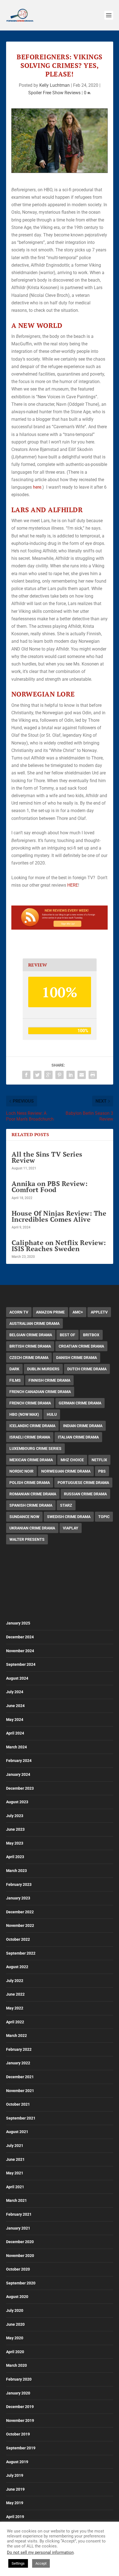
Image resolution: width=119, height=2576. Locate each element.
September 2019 (21, 2448)
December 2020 (20, 2242)
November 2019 (20, 2421)
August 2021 (17, 2132)
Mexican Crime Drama (31, 1460)
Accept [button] (41, 2563)
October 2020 (18, 2269)
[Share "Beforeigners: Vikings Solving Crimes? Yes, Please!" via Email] (82, 1075)
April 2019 (15, 2517)
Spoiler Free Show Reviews (54, 93)
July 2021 (15, 2146)
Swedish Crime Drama (69, 1517)
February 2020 (19, 2379)
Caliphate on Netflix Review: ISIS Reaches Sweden (59, 1246)
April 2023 (15, 1857)
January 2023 (18, 1898)
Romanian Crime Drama (33, 1494)
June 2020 (15, 2324)
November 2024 (20, 1651)
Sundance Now (24, 1517)
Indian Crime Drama (83, 1426)
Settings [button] (18, 2563)
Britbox (91, 1335)
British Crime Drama (30, 1346)
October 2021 (18, 2104)
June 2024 (15, 1706)
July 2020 (15, 2310)
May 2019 (15, 2503)
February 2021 (19, 2214)
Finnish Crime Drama (49, 1380)
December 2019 (20, 2407)
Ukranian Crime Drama (32, 1528)
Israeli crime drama (30, 1437)
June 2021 (15, 2159)
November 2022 (20, 1925)
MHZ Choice (72, 1460)
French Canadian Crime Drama (40, 1392)
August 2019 (17, 2462)
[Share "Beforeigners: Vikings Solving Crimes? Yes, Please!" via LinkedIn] (71, 1075)
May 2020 (15, 2338)
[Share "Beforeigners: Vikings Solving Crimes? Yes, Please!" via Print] (93, 1075)
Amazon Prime (50, 1312)
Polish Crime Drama (30, 1483)
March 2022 (16, 2036)
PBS (102, 1471)
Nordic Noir (21, 1471)
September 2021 (21, 2118)
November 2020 (20, 2256)
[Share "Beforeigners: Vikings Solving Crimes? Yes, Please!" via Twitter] (37, 1075)
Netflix (99, 1460)
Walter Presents (27, 1539)
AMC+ (78, 1312)
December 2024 (20, 1637)
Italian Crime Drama (78, 1437)
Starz (66, 1505)
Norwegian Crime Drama (66, 1471)
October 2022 (18, 1939)
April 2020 (15, 2352)
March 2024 (16, 1747)
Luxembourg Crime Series (35, 1448)
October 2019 (18, 2434)
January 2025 (18, 1623)
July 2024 (15, 1692)
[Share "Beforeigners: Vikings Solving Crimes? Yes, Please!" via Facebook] (26, 1075)
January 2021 (18, 2228)
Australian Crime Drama (34, 1323)
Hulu (52, 1414)
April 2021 (15, 2187)
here (37, 487)
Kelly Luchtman (55, 85)
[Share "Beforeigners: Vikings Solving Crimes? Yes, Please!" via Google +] (48, 1075)
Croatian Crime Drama (81, 1346)
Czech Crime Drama (29, 1358)
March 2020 (16, 2365)
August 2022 (17, 1967)
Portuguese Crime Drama (83, 1483)
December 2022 (20, 1912)
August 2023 (17, 1802)
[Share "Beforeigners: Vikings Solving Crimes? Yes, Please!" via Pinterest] (59, 1075)
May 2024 (15, 1720)
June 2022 (15, 1994)
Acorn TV (19, 1312)
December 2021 (20, 2077)
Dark (14, 1369)
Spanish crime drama (31, 1505)
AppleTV (99, 1312)
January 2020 (18, 2393)
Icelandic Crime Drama (32, 1426)
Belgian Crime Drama (31, 1335)
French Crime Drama (30, 1403)
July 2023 (15, 1816)
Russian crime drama (85, 1494)
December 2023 (20, 1788)
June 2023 (15, 1829)
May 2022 (15, 2008)
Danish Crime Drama (77, 1358)
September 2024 (21, 1664)
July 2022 (15, 1981)
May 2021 (15, 2173)
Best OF (68, 1335)
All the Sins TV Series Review (47, 1157)
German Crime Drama (80, 1403)
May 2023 (15, 1843)
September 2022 (21, 1953)
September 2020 (21, 2283)
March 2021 (16, 2200)
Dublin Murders (43, 1369)
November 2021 (20, 2091)
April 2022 (15, 2022)
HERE (73, 885)
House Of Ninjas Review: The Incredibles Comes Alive (59, 1216)
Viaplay (71, 1528)
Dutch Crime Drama (87, 1369)
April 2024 (15, 1733)
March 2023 (16, 1871)
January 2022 (18, 2063)
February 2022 (19, 2049)
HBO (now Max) (24, 1414)
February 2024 (19, 1761)
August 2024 (17, 1678)
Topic (104, 1517)
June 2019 (15, 2489)
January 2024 (18, 1774)
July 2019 (15, 2475)
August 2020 (17, 2297)
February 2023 (19, 1884)
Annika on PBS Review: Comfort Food (50, 1187)
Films (15, 1380)
